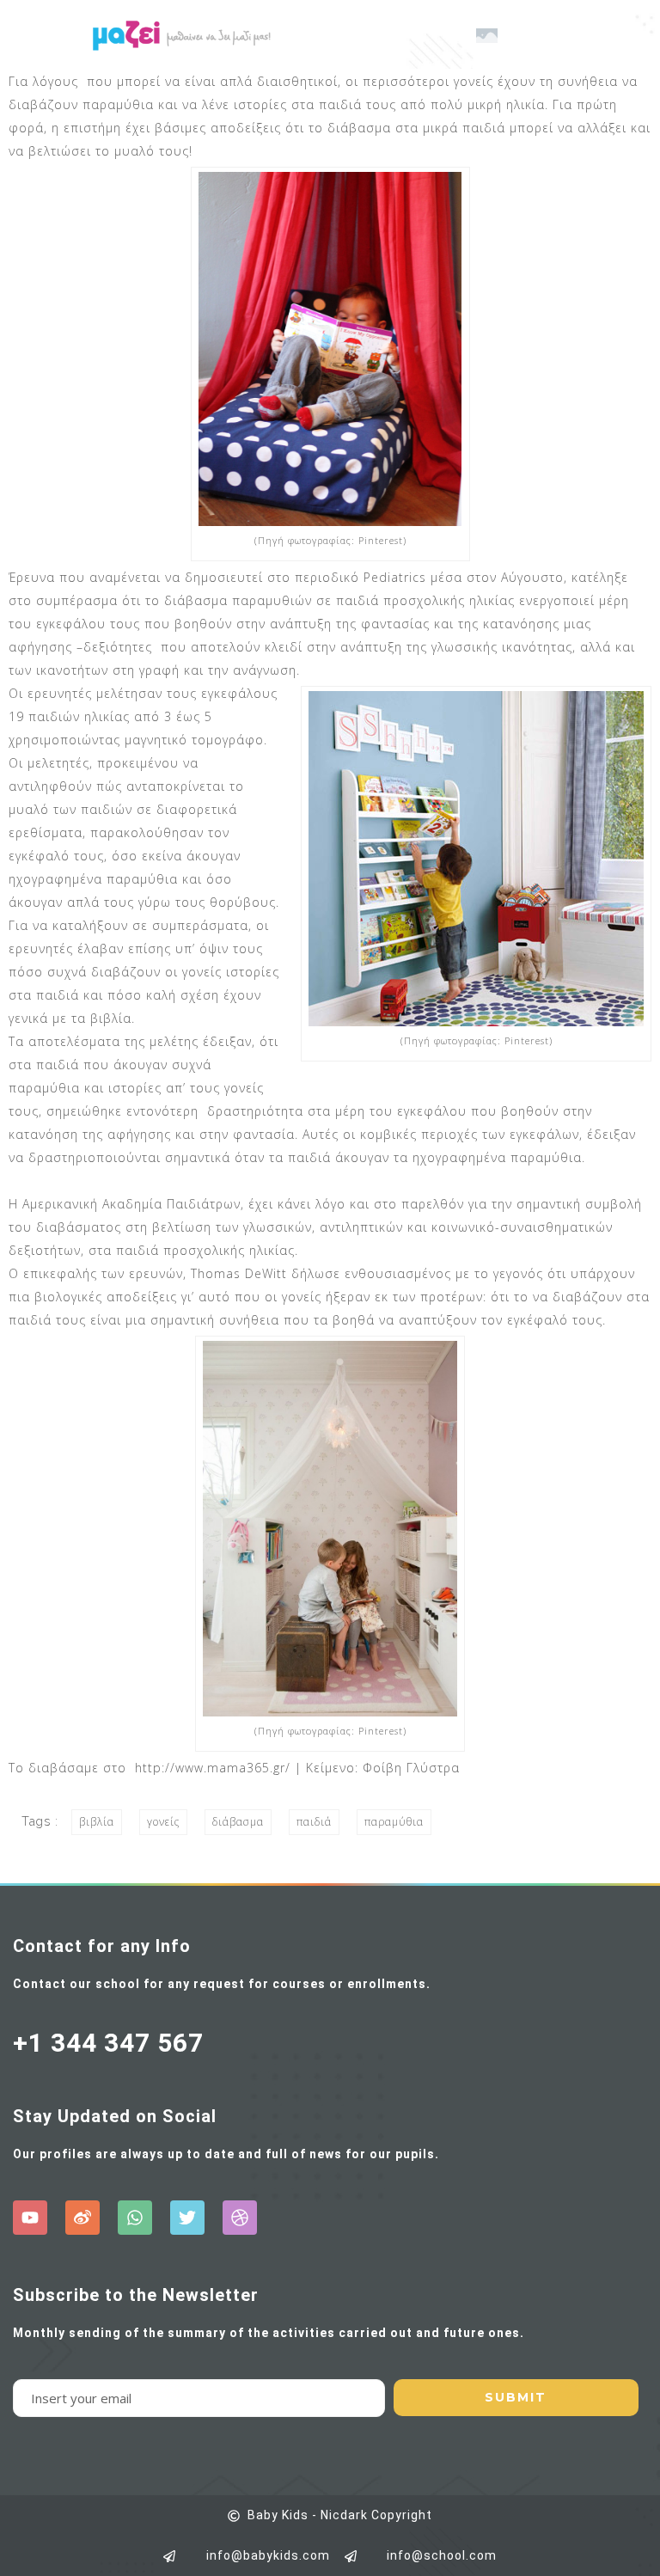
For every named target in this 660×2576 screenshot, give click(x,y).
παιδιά (314, 1822)
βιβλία (97, 1822)
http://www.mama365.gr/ (213, 1768)
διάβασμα (238, 1822)
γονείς (163, 1822)
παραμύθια (394, 1822)
